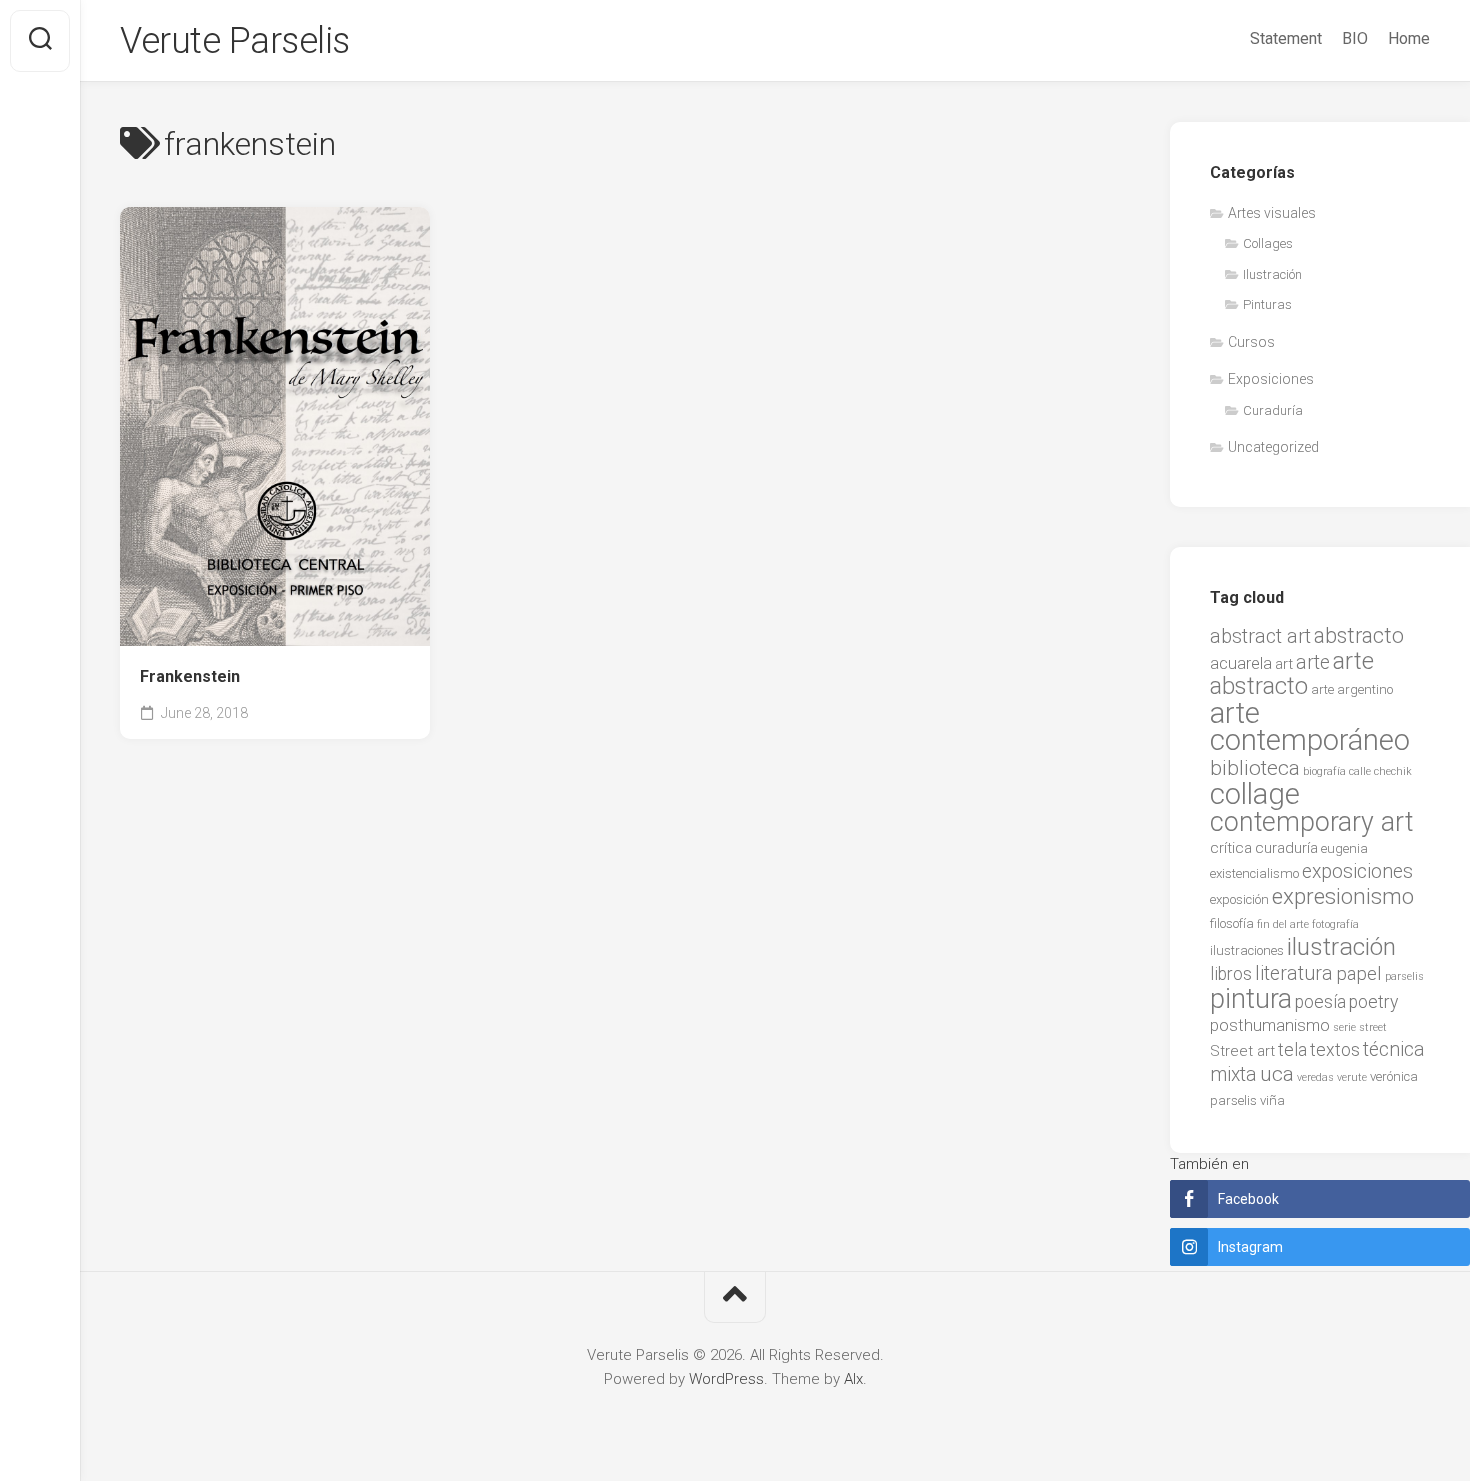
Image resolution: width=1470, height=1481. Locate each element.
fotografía (1335, 924)
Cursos (1251, 342)
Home (1409, 38)
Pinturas (1267, 304)
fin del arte (1283, 924)
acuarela (1241, 663)
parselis (1404, 976)
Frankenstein (190, 676)
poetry (1373, 1002)
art (1284, 664)
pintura (1251, 999)
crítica (1231, 848)
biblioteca (1255, 768)
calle (1360, 771)
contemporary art (1311, 822)
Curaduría (1273, 410)
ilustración (1341, 946)
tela (1292, 1050)
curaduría (1286, 848)
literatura (1294, 973)
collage (1255, 794)
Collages (1268, 243)
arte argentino (1352, 689)
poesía (1320, 1002)
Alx (853, 1379)
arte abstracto (1292, 674)
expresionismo (1343, 896)
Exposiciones (1271, 379)
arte (1313, 662)
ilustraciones (1247, 950)
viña (1272, 1100)
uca (1277, 1074)
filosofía (1232, 923)
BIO (1355, 38)
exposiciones (1357, 871)
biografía (1324, 771)
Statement (1286, 38)
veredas (1315, 1077)
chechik (1393, 771)
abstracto (1359, 635)
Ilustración (1272, 274)
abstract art (1260, 636)
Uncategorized (1273, 447)
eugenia (1344, 848)
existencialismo (1254, 873)
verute (1352, 1077)
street (1373, 1027)
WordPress (726, 1379)
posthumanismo (1270, 1025)
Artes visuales (1272, 213)
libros (1231, 974)
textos (1335, 1050)
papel (1359, 974)
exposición (1239, 899)
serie (1344, 1027)
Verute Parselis (235, 41)
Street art (1242, 1051)
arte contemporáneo (1310, 727)
